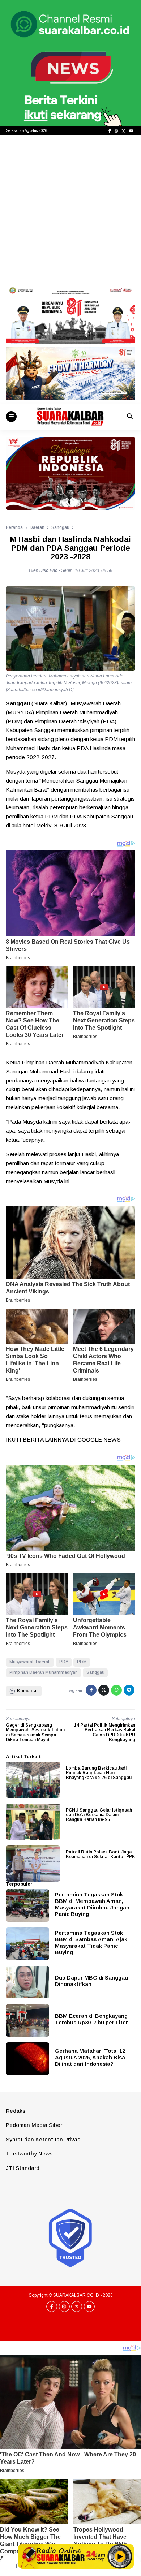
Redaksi (16, 2111)
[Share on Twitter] (104, 1690)
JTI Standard (23, 2168)
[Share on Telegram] (129, 1690)
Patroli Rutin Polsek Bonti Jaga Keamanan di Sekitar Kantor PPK (101, 1854)
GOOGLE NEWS (99, 1440)
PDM (82, 1662)
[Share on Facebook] (91, 1690)
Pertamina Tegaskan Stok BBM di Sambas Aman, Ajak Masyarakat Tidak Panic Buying (91, 1942)
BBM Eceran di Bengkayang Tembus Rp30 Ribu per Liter (91, 2019)
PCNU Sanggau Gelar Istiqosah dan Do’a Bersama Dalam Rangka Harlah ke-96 (99, 1815)
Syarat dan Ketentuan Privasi (44, 2139)
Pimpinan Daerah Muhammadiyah (44, 1672)
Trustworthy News (29, 2153)
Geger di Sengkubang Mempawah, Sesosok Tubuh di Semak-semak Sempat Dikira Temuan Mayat (35, 1732)
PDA (64, 1662)
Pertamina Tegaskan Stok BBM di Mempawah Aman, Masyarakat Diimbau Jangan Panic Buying (92, 1904)
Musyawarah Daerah (30, 1662)
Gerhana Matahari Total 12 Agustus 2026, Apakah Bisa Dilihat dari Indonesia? (90, 2057)
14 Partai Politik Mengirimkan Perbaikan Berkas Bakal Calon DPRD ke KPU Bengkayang (105, 1732)
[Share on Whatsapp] (116, 1690)
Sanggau (95, 1672)
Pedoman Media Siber (34, 2125)
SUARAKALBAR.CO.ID (76, 2295)
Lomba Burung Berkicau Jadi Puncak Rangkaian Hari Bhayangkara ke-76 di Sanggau (99, 1773)
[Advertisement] (70, 210)
